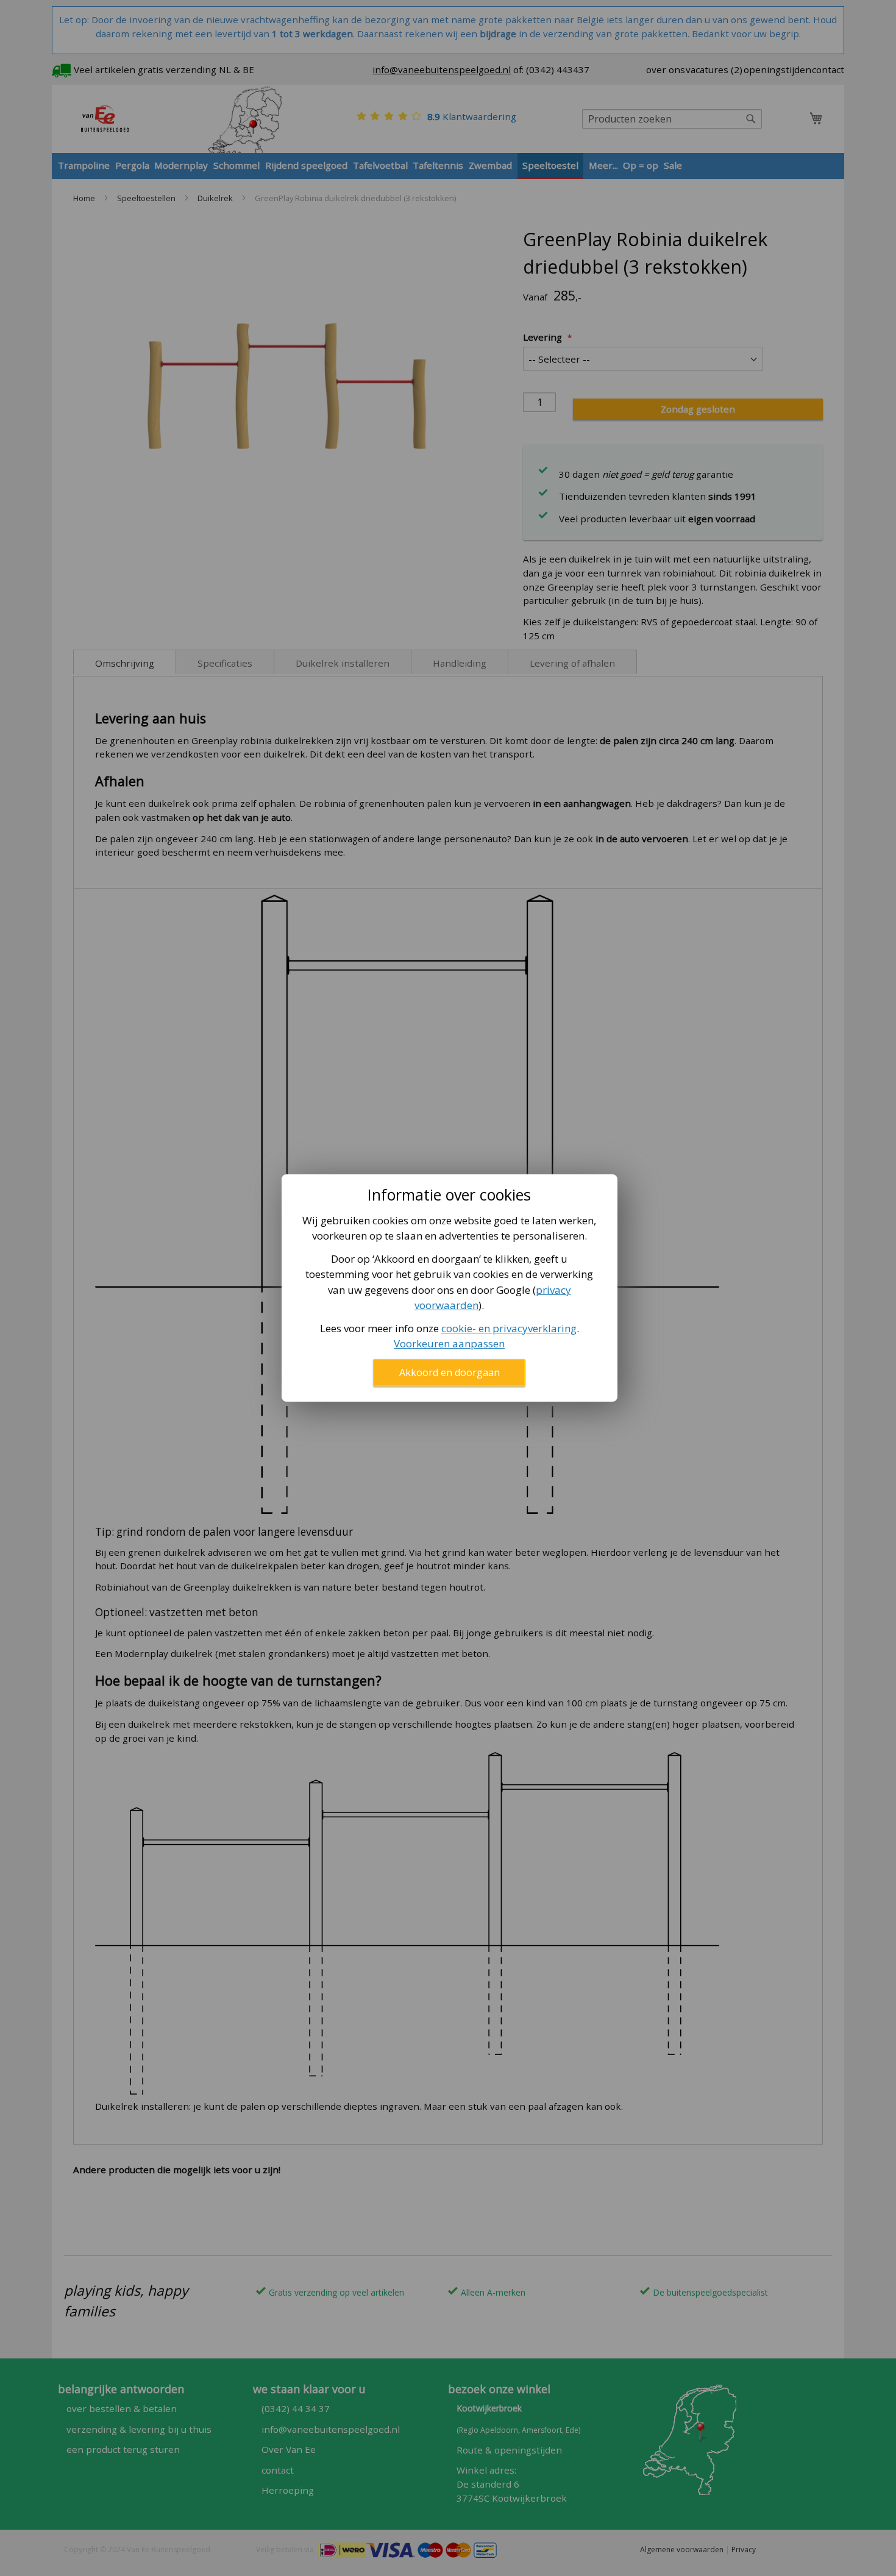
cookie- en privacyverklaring (509, 1328)
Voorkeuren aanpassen (449, 1343)
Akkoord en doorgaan (450, 1372)
